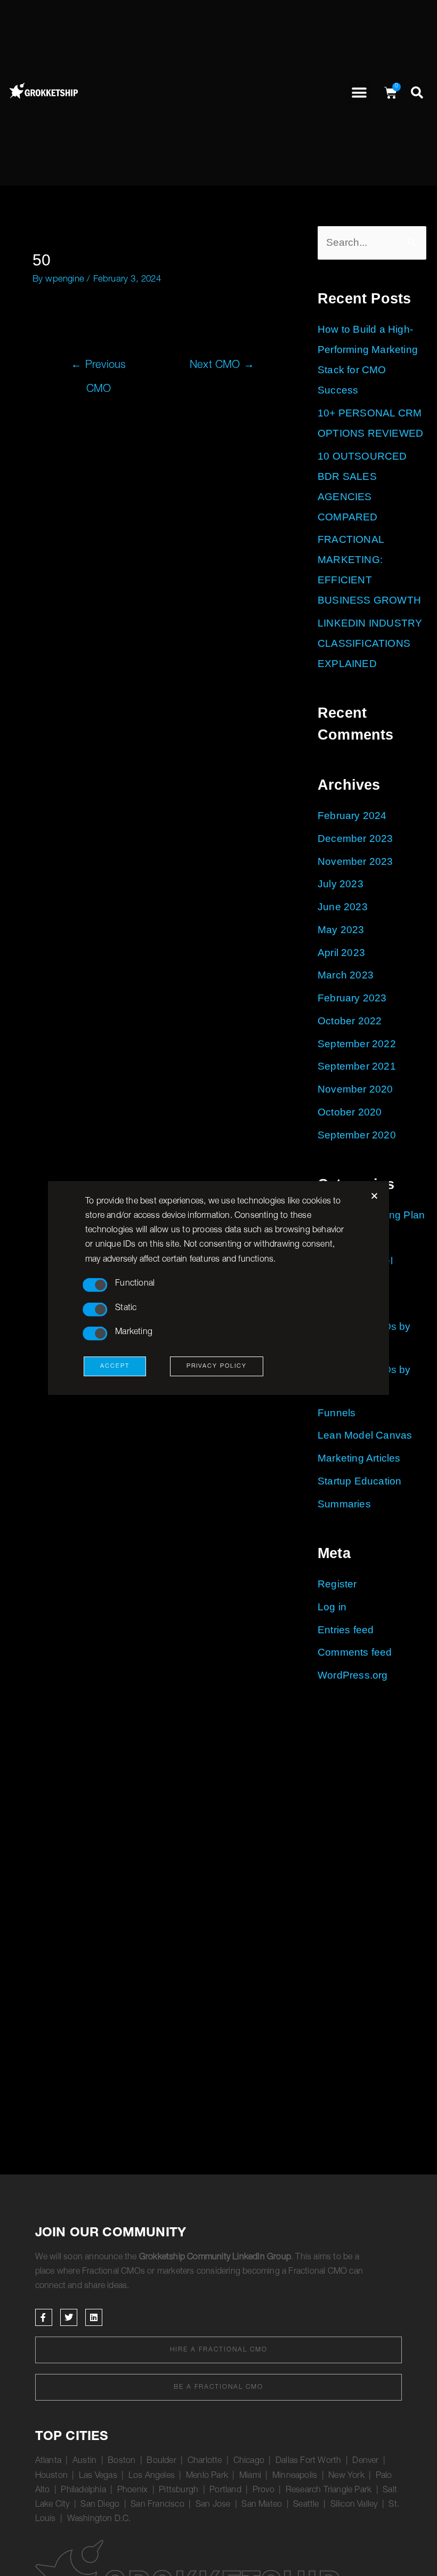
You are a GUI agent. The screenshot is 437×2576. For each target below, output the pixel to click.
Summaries (344, 1504)
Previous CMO (98, 370)
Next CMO (222, 366)
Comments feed (355, 1652)
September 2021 (357, 1066)
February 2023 (352, 998)
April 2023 (341, 953)
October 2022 (350, 1021)
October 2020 (350, 1112)
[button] (359, 93)
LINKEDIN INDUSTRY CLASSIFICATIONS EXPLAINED (370, 643)
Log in (332, 1607)
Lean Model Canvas (365, 1435)
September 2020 (357, 1135)
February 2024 (352, 816)
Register (337, 1584)
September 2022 (357, 1044)
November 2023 (355, 861)
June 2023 (343, 907)
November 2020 (355, 1089)
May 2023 (341, 930)
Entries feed (346, 1630)
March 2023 (346, 975)
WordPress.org (353, 1675)
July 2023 (341, 884)
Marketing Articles (359, 1458)
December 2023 (355, 838)
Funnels (337, 1413)
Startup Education (359, 1481)
